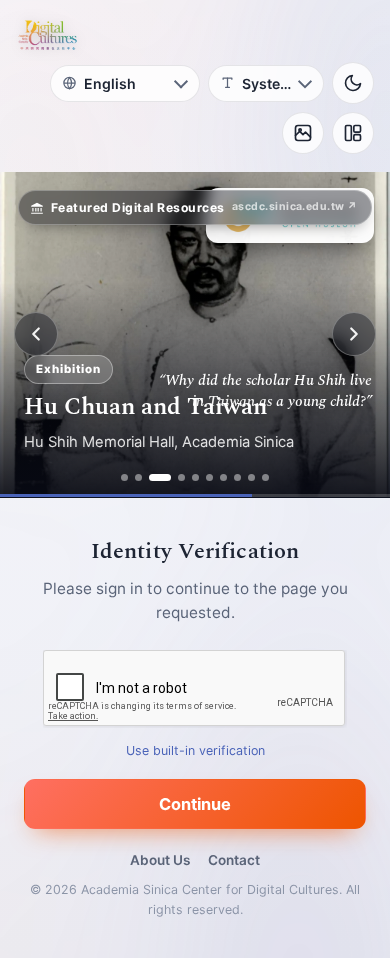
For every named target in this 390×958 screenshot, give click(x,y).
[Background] (303, 133)
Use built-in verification (195, 749)
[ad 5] (195, 477)
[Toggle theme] (353, 83)
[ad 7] (223, 477)
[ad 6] (209, 477)
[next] (354, 334)
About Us (160, 860)
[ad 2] (138, 477)
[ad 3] (160, 477)
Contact (234, 860)
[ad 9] (251, 477)
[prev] (36, 334)
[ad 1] (124, 477)
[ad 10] (265, 477)
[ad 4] (181, 477)
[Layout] (353, 133)
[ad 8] (237, 477)
